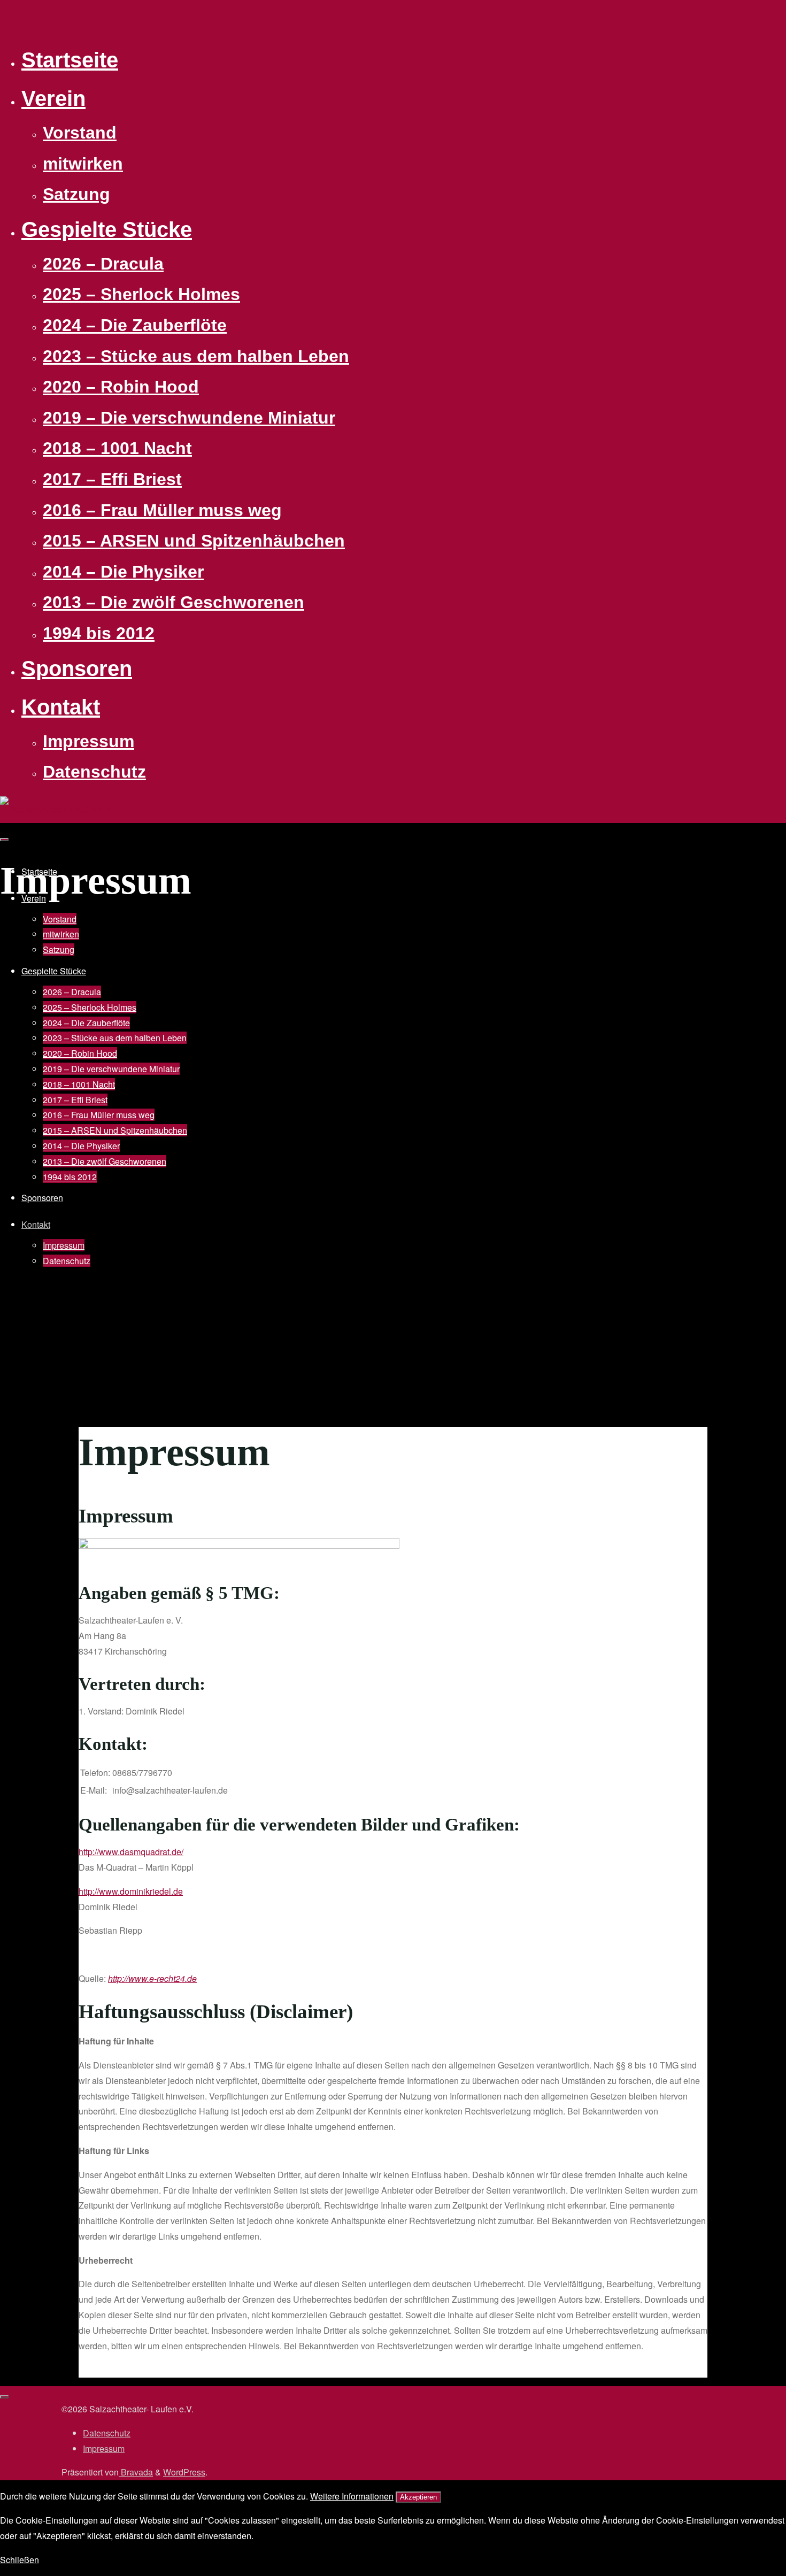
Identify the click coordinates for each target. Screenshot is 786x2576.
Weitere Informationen (352, 2496)
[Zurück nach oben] (4, 2397)
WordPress (184, 2472)
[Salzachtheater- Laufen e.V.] (56, 809)
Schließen (20, 2560)
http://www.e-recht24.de (152, 1978)
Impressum (104, 2448)
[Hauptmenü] (4, 840)
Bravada (136, 2472)
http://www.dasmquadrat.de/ (131, 1852)
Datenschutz (107, 2433)
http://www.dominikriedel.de (131, 1891)
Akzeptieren (418, 2497)
